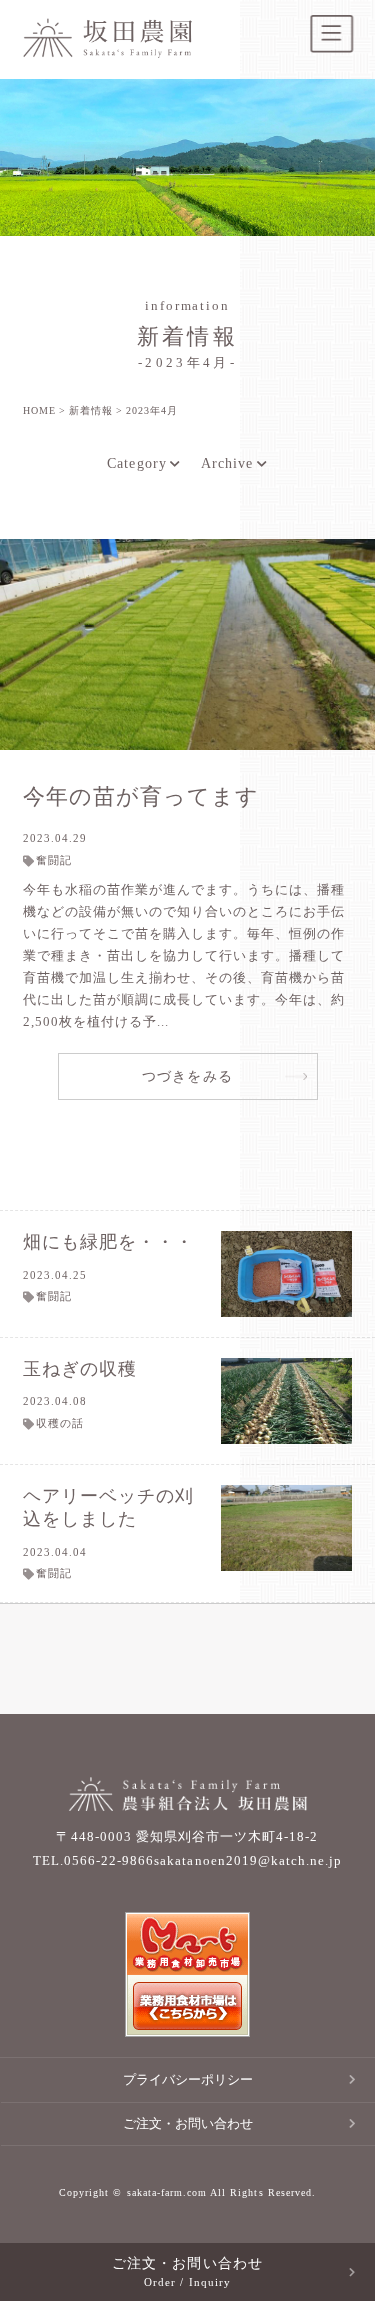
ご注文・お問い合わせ (188, 2123)
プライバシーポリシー (188, 2079)
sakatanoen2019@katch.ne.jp (248, 1860)
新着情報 (91, 410)
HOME (39, 410)
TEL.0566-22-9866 (94, 1860)
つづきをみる (187, 1076)
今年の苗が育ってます (141, 796)
